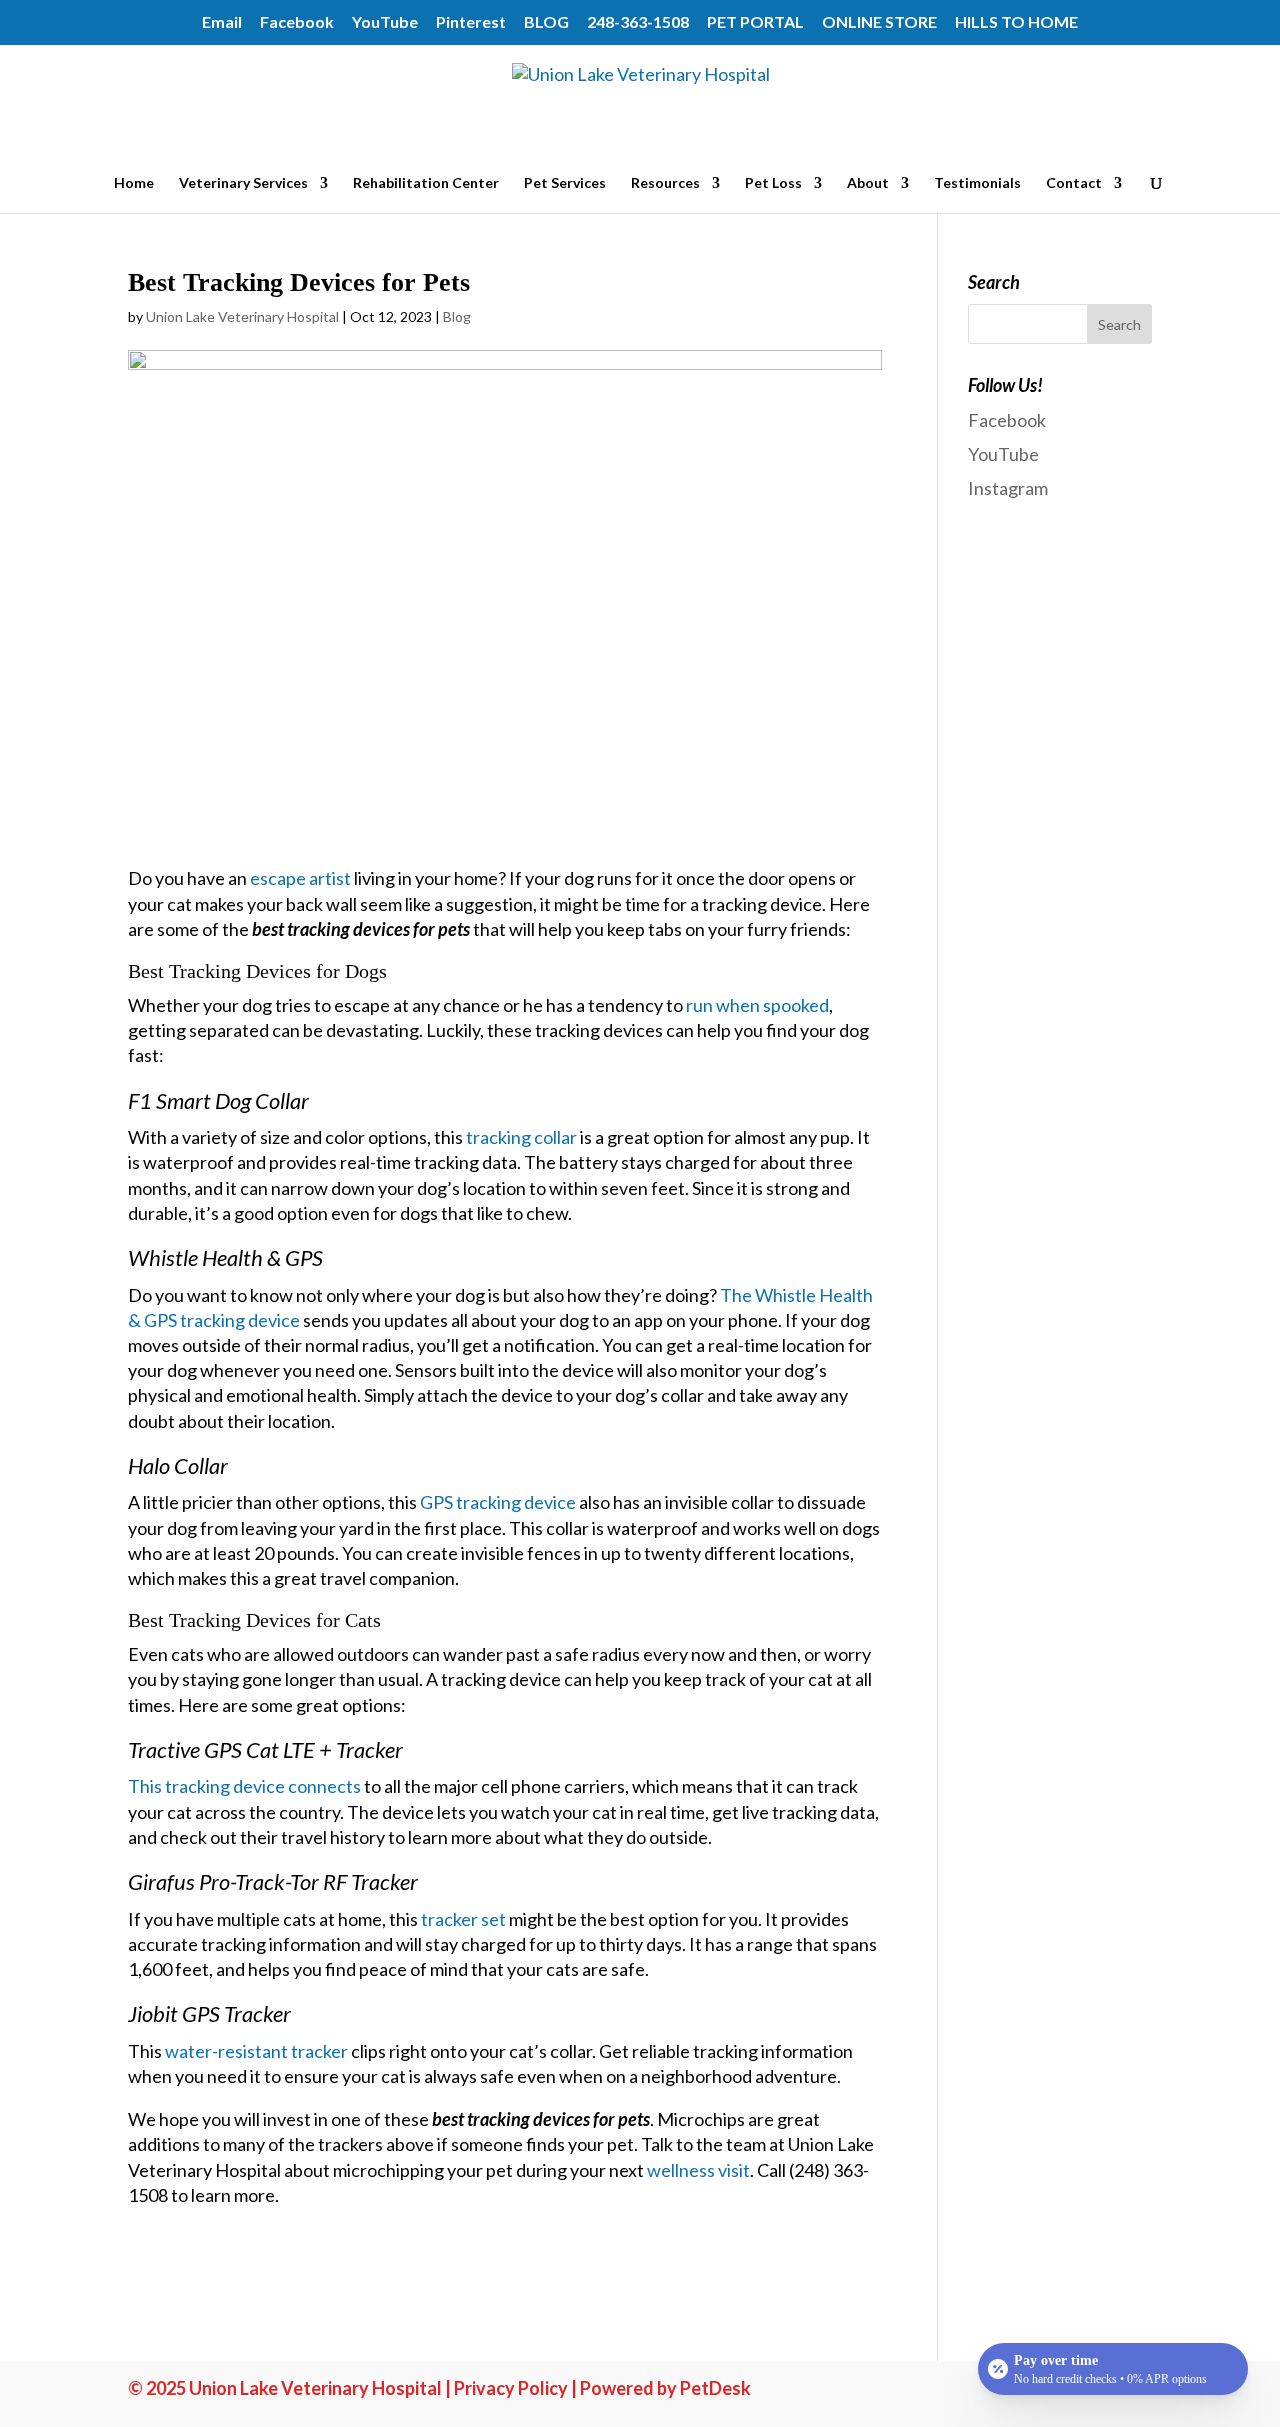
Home (134, 183)
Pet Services (565, 183)
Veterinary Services (243, 183)
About (868, 183)
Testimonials (977, 183)
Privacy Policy (511, 2388)
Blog (457, 316)
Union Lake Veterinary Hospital (242, 316)
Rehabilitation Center (426, 183)
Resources (665, 183)
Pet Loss (773, 183)
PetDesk (715, 2388)
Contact (1074, 183)
